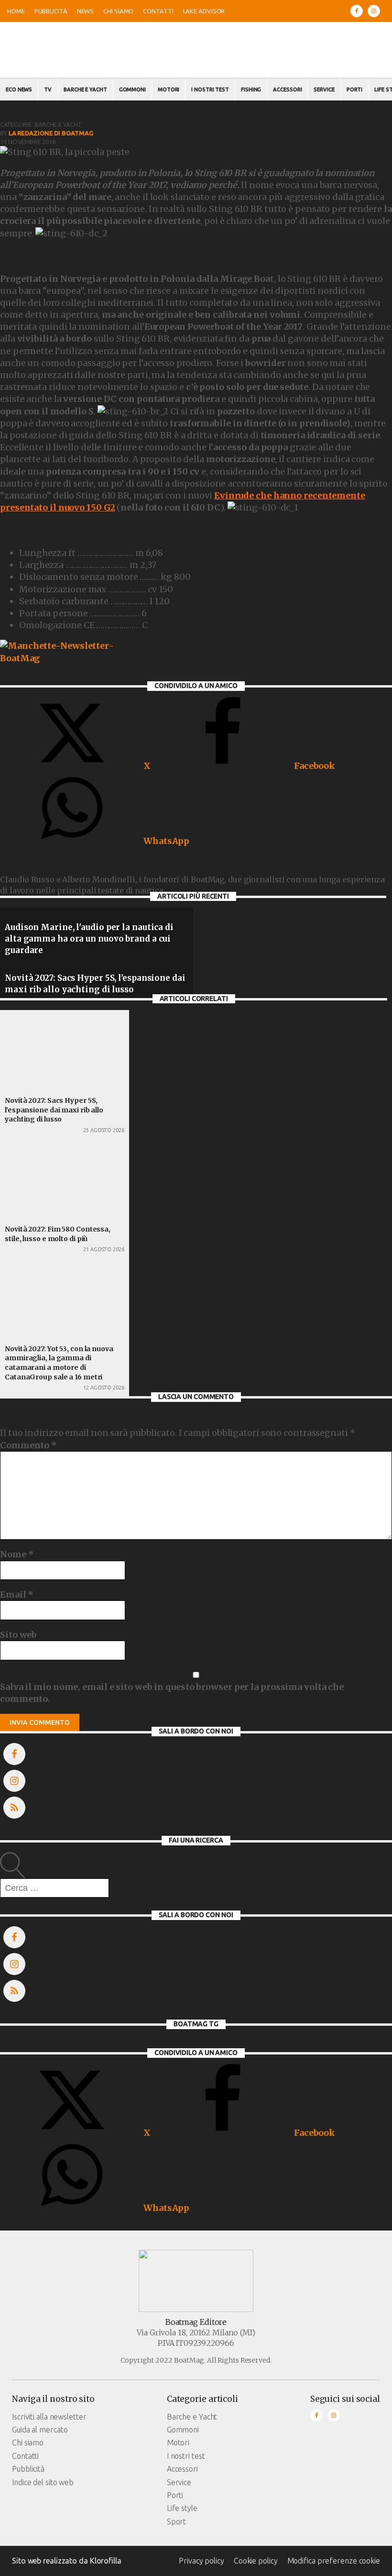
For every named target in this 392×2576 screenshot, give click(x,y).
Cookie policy (256, 2561)
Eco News (19, 89)
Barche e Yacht (85, 89)
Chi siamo (118, 11)
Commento (28, 1445)
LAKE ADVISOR (204, 11)
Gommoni (132, 89)
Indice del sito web (43, 2482)
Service (324, 89)
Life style (182, 2508)
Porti (355, 89)
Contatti (158, 11)
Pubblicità (51, 11)
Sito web (18, 1635)
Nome (17, 1554)
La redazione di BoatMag (51, 133)
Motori (169, 89)
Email (17, 1594)
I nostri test (186, 2456)
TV (48, 89)
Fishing (251, 89)
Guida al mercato (40, 2430)
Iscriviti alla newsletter (49, 2417)
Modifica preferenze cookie (334, 2561)
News (86, 11)
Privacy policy (201, 2561)
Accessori (287, 89)
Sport (177, 2521)
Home (16, 11)
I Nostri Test (210, 89)
